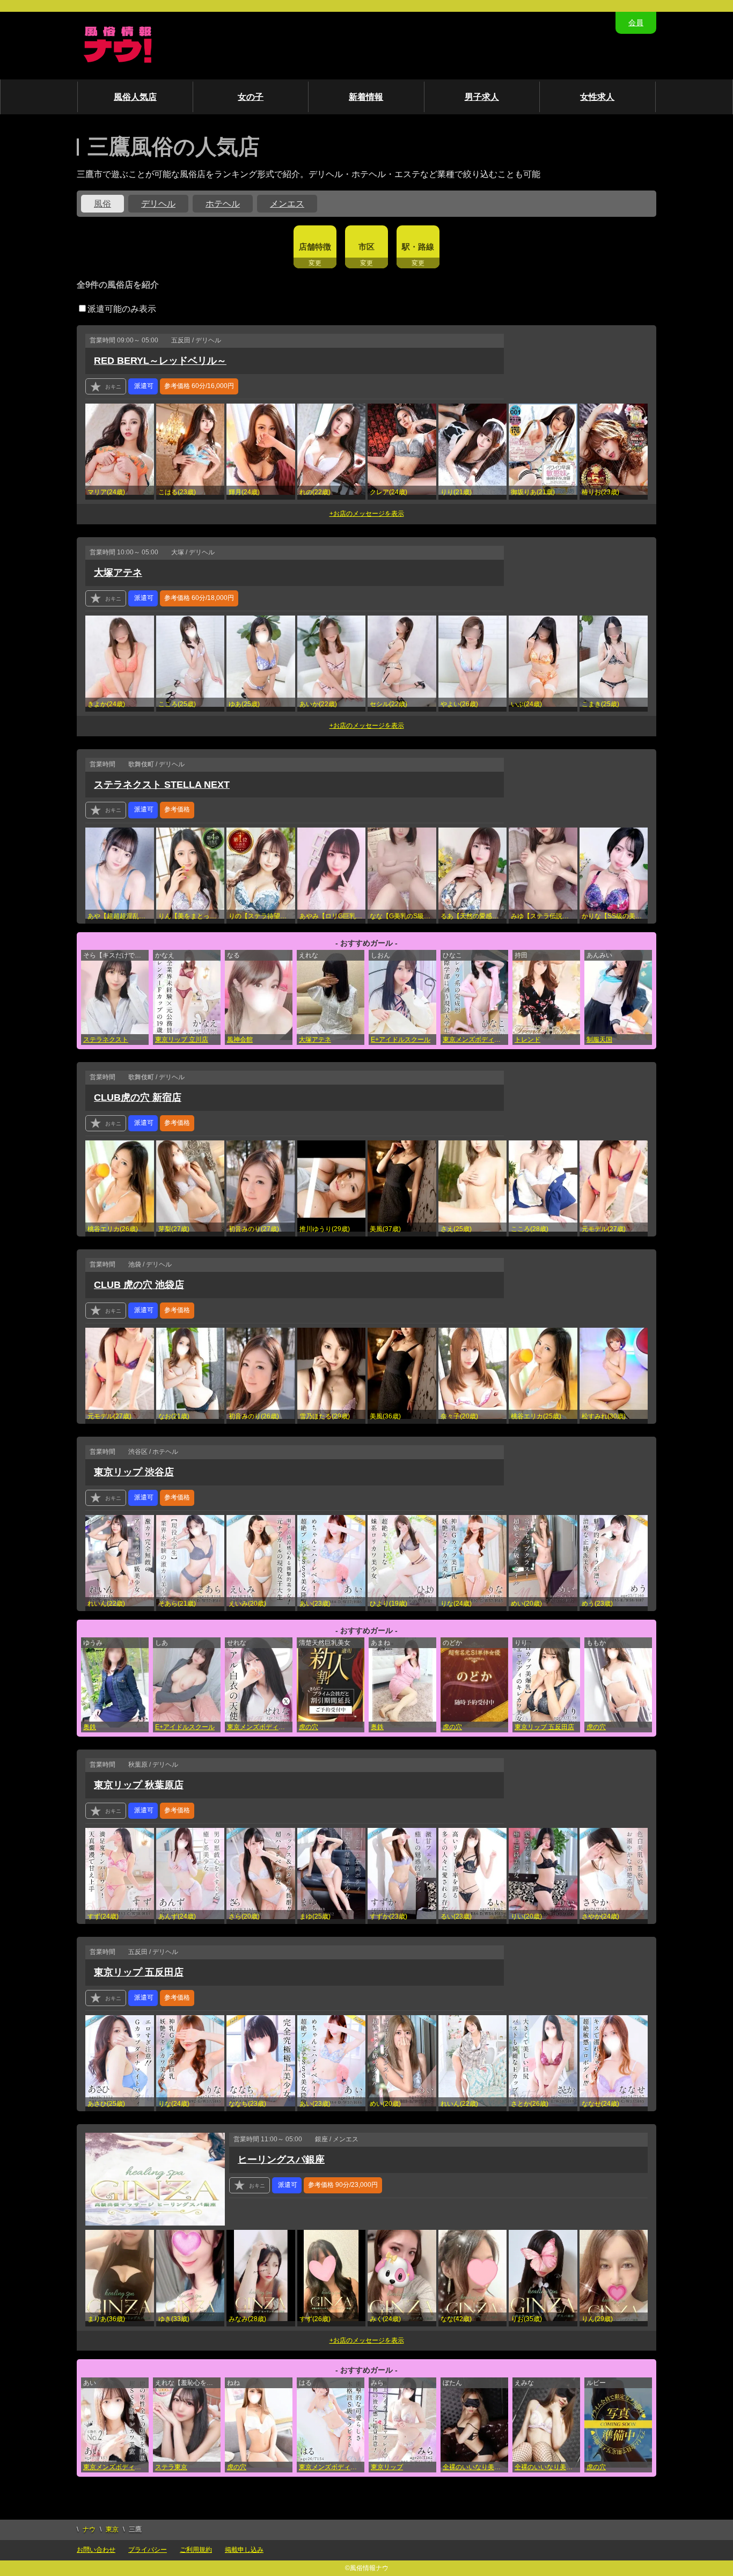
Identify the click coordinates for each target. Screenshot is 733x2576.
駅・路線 (418, 247)
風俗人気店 (135, 97)
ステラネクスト (106, 1040)
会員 (636, 23)
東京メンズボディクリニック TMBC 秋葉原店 (116, 2467)
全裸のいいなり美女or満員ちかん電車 (475, 2467)
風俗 (102, 204)
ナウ (89, 2529)
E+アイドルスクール (401, 1040)
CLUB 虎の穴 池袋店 (139, 1285)
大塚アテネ (118, 573)
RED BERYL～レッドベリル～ (160, 361)
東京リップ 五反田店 (544, 1727)
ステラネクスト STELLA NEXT (162, 785)
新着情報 (366, 97)
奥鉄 (90, 1727)
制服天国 (599, 1040)
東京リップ (387, 2467)
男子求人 (482, 97)
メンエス (287, 204)
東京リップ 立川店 (182, 1040)
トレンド (527, 1040)
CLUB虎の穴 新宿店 (138, 1097)
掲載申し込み (244, 2550)
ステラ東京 (171, 2467)
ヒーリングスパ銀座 (281, 2160)
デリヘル (158, 204)
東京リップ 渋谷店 (134, 1472)
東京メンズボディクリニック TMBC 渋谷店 (475, 1040)
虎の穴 (309, 1727)
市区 (366, 247)
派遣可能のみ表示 (122, 309)
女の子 (251, 97)
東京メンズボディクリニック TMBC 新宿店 (260, 1727)
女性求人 (597, 97)
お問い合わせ (96, 2550)
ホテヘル (223, 204)
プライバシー (148, 2550)
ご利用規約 (196, 2550)
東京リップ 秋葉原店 (139, 1785)
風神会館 (240, 1040)
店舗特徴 (315, 247)
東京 (112, 2529)
